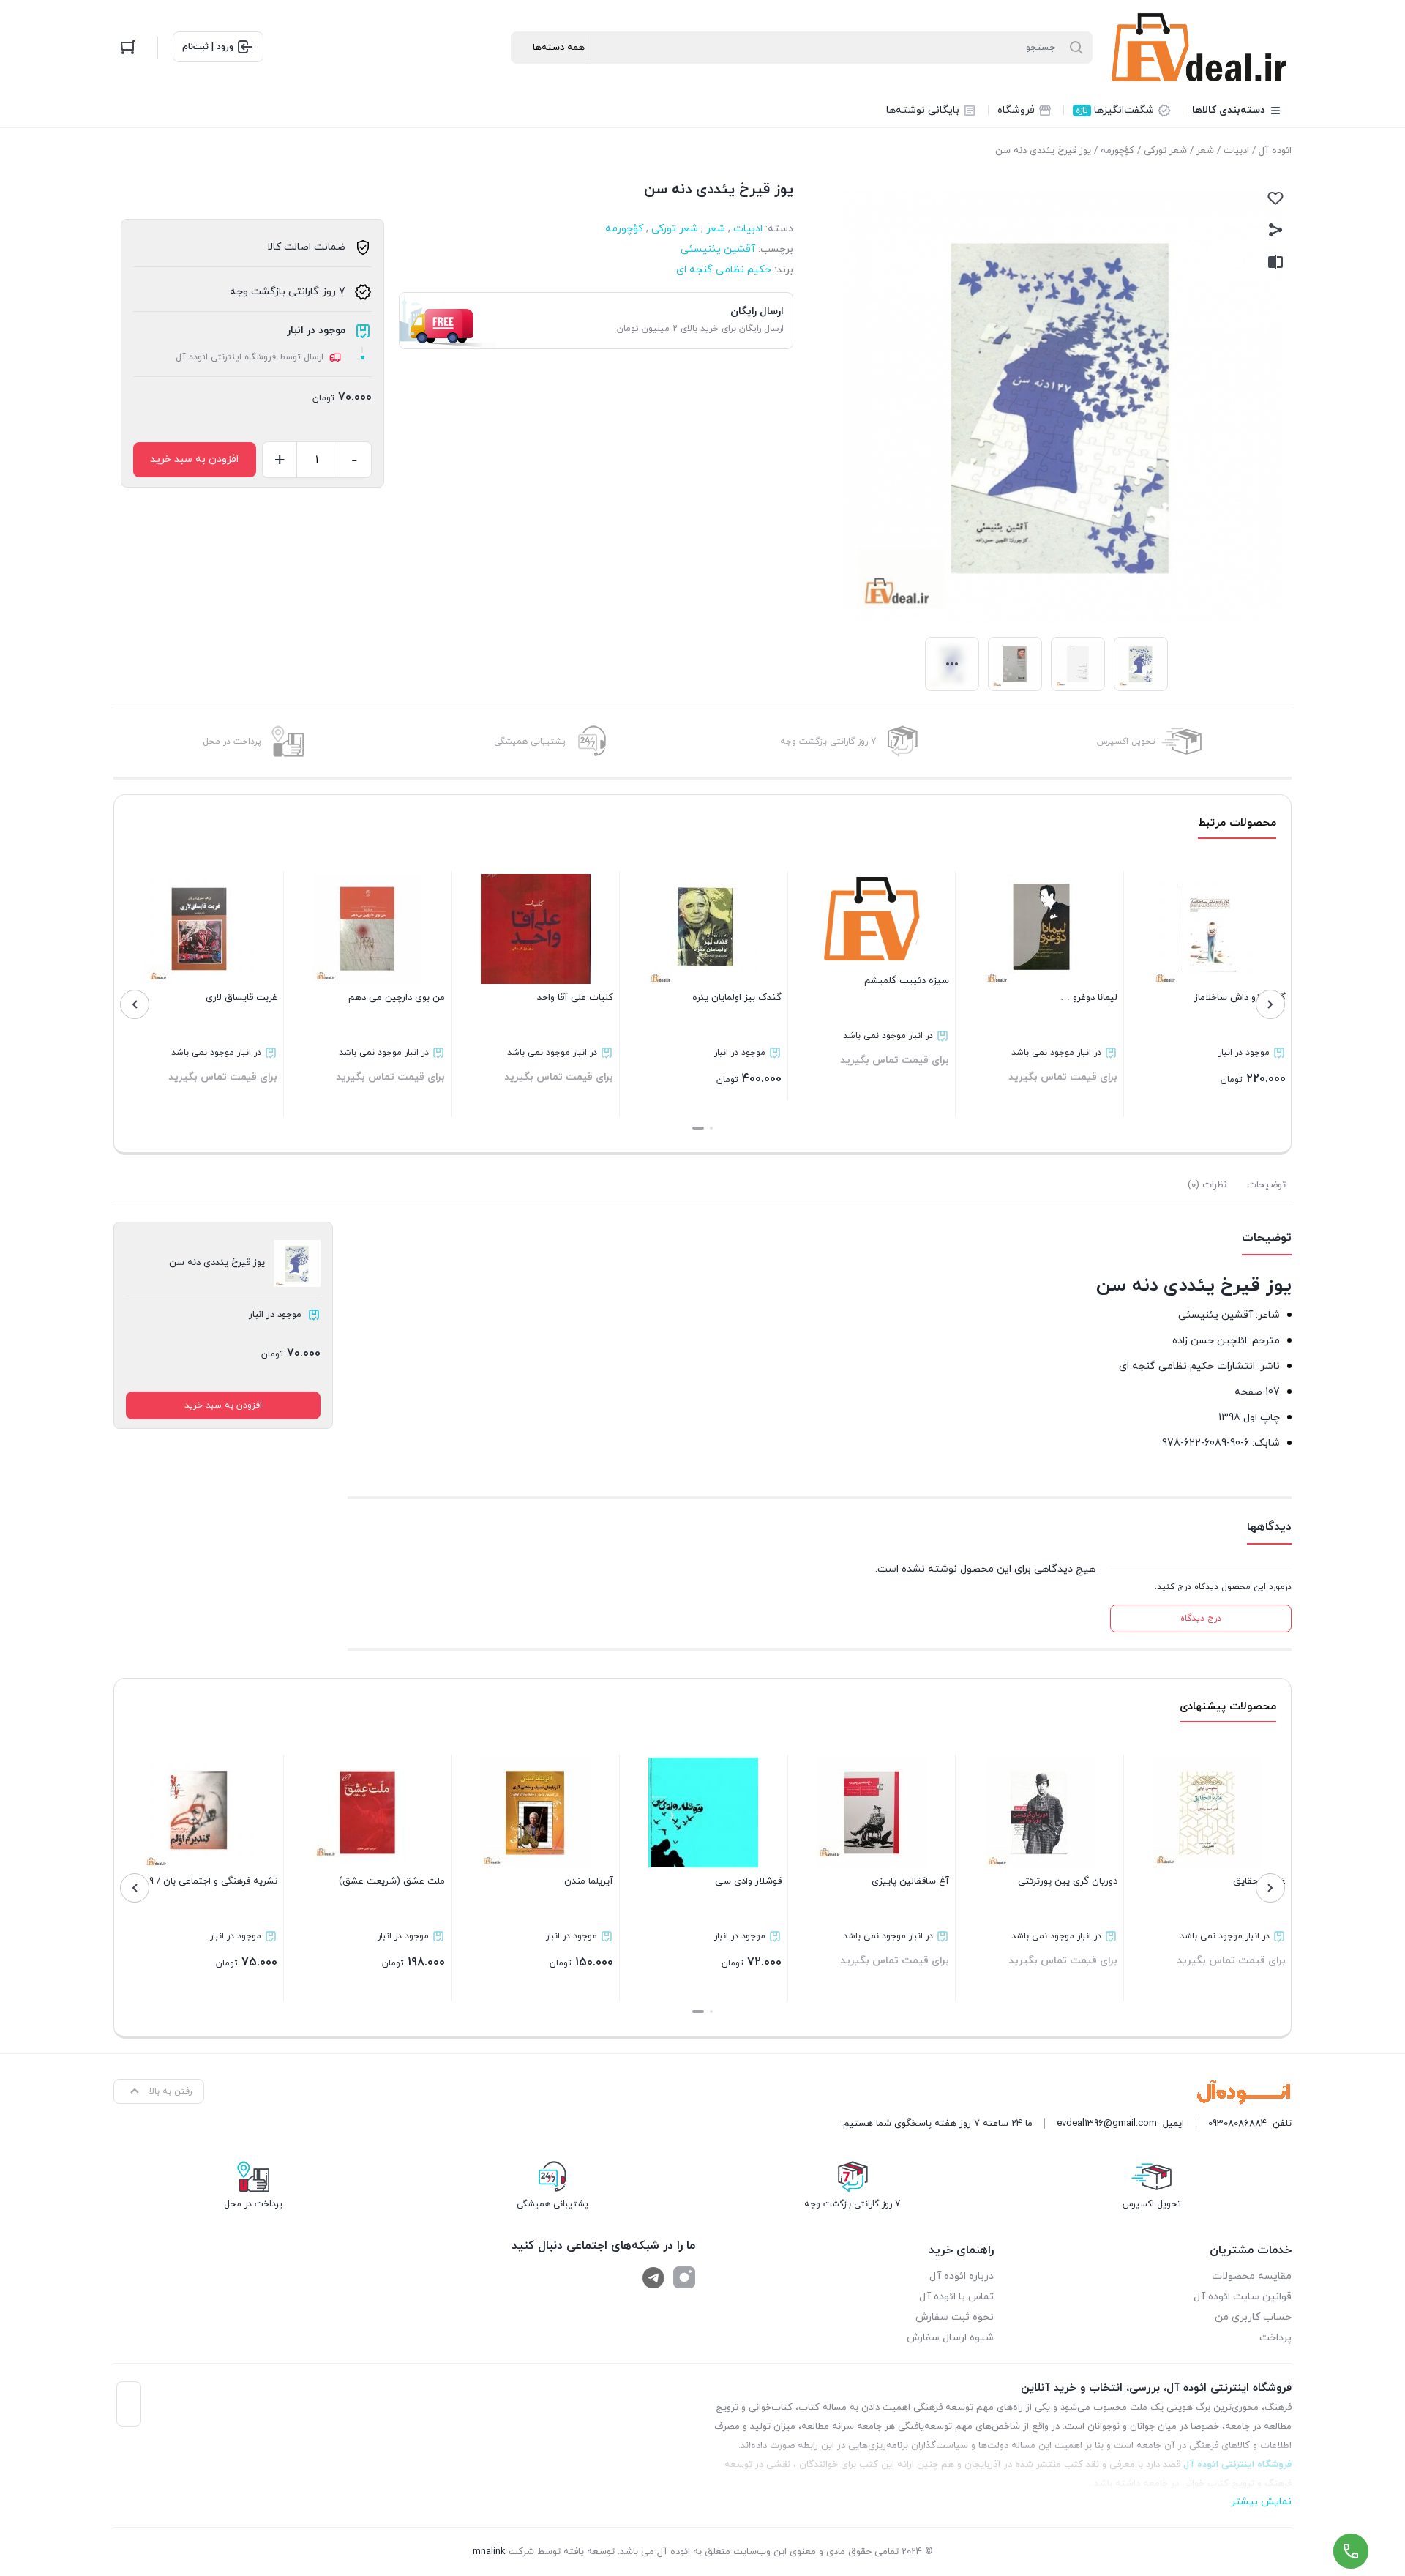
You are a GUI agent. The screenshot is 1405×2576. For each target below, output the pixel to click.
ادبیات (1236, 151)
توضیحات (1266, 1185)
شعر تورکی (1165, 151)
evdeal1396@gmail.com (1107, 2124)
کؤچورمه (1117, 151)
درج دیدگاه (1201, 1619)
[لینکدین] (653, 2277)
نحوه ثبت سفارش (955, 2317)
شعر (1205, 151)
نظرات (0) (1207, 1185)
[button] (711, 1128)
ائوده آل (1275, 151)
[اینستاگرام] (684, 2277)
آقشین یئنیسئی (718, 249)
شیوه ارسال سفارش (950, 2338)
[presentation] (1270, 1004)
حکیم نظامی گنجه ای (724, 270)
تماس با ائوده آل (956, 2297)
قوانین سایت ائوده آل (1243, 2297)
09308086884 (1237, 2124)
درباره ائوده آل (962, 2276)
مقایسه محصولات (1252, 2276)
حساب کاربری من (1253, 2317)
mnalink (489, 2552)
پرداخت (1275, 2338)
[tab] (1266, 1185)
